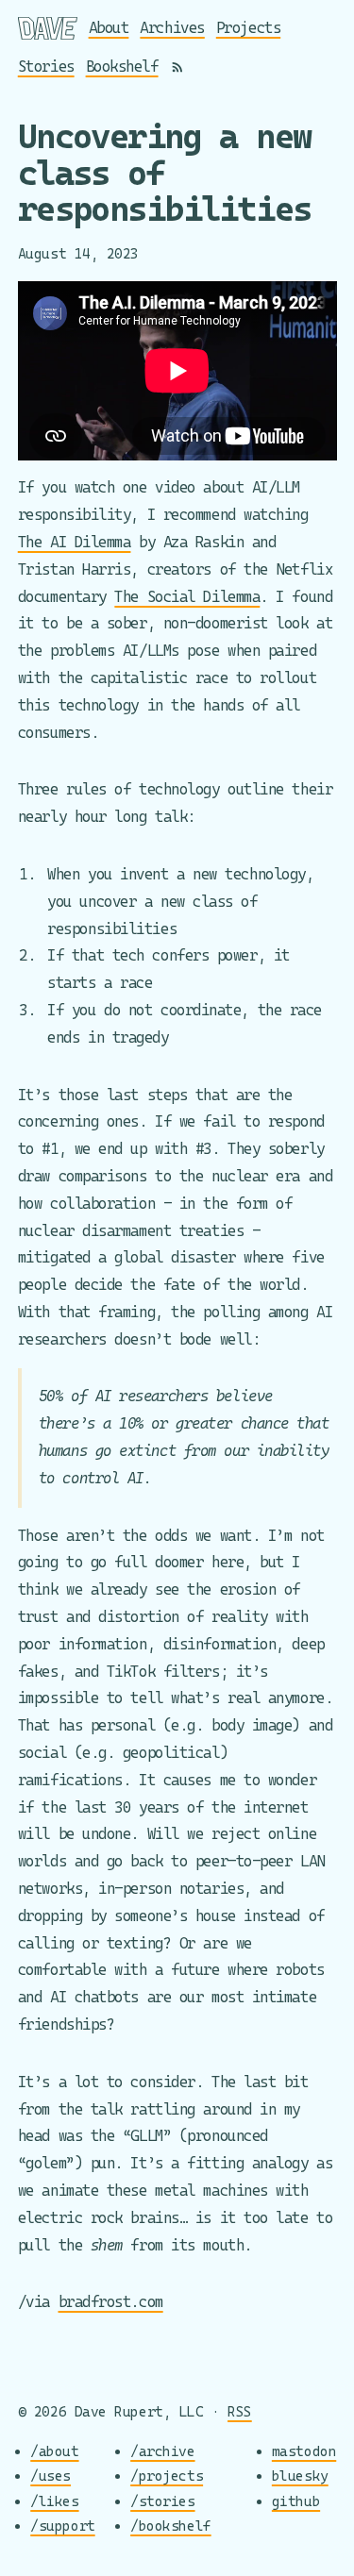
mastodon (304, 2451)
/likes (54, 2501)
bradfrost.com (111, 2302)
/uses (51, 2476)
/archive (162, 2451)
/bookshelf (171, 2526)
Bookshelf (122, 67)
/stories (162, 2501)
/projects (167, 2476)
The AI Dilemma (75, 542)
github (296, 2501)
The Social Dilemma (187, 597)
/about (54, 2451)
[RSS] (177, 67)
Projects (248, 28)
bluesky (300, 2476)
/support (62, 2526)
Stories (46, 67)
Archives (172, 28)
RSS (240, 2411)
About (109, 28)
